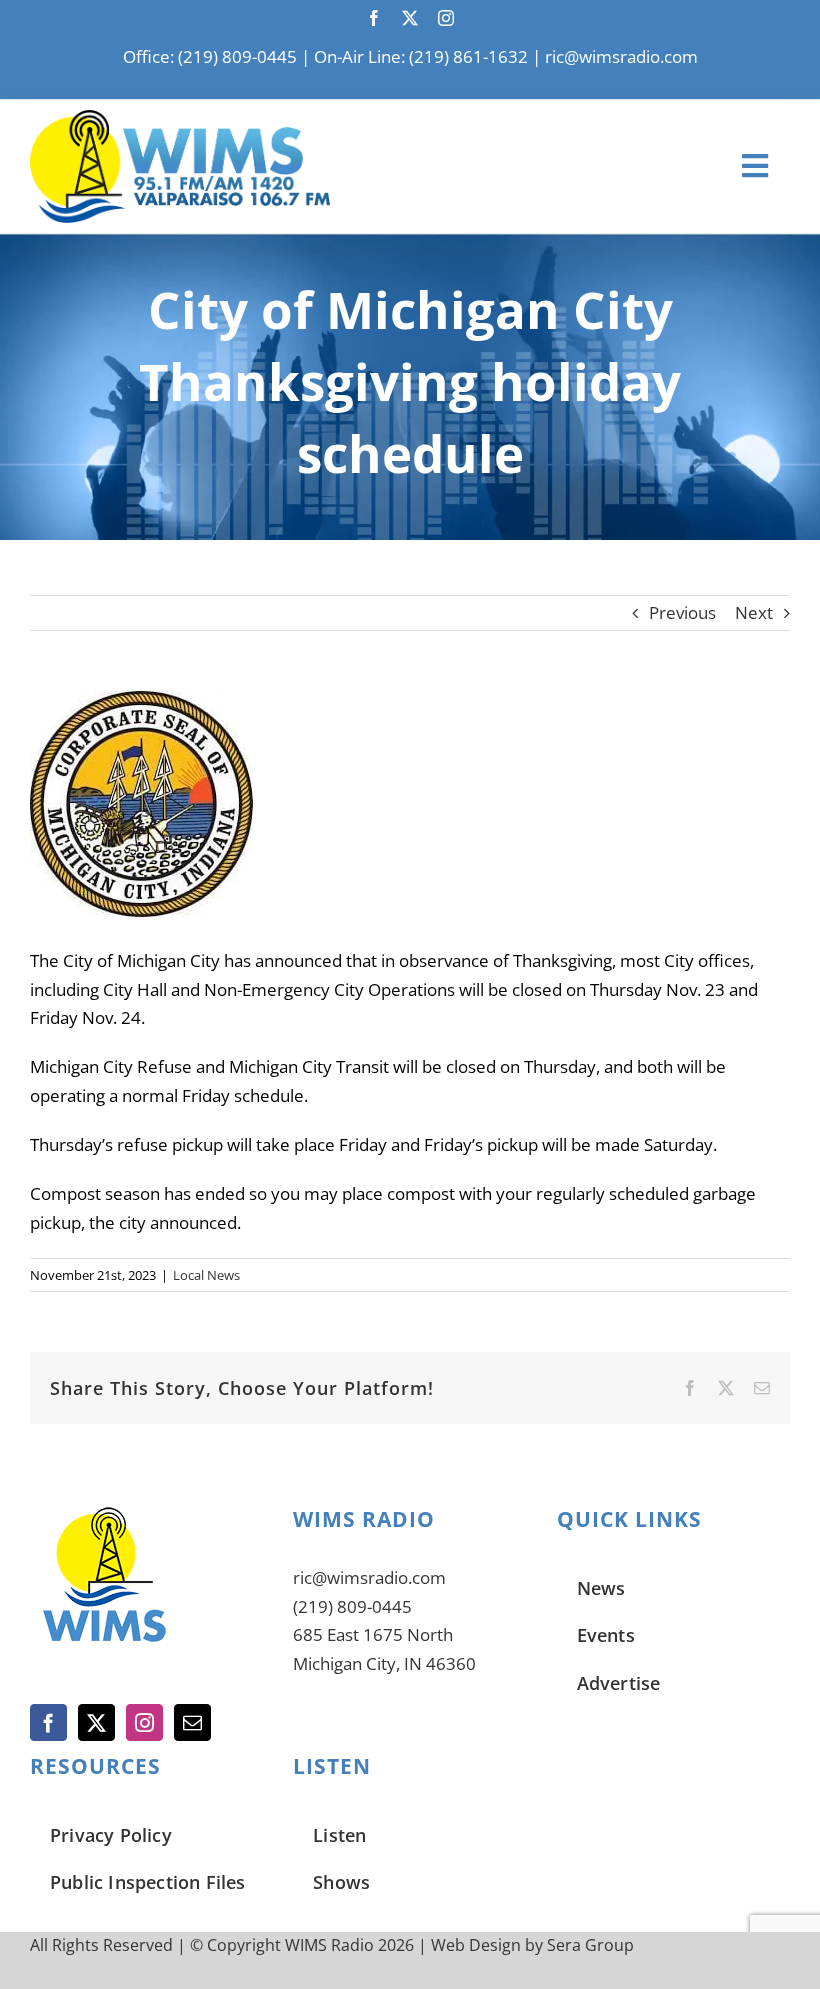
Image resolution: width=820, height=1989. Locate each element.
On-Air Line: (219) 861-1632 (421, 56)
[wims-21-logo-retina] (180, 118)
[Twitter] (96, 1722)
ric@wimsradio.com (621, 56)
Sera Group (590, 1945)
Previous (682, 612)
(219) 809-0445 (352, 1606)
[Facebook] (48, 1722)
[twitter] (410, 18)
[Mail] (192, 1722)
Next (754, 612)
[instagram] (446, 18)
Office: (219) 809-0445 (210, 56)
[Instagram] (144, 1722)
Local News (206, 1275)
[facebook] (374, 18)
